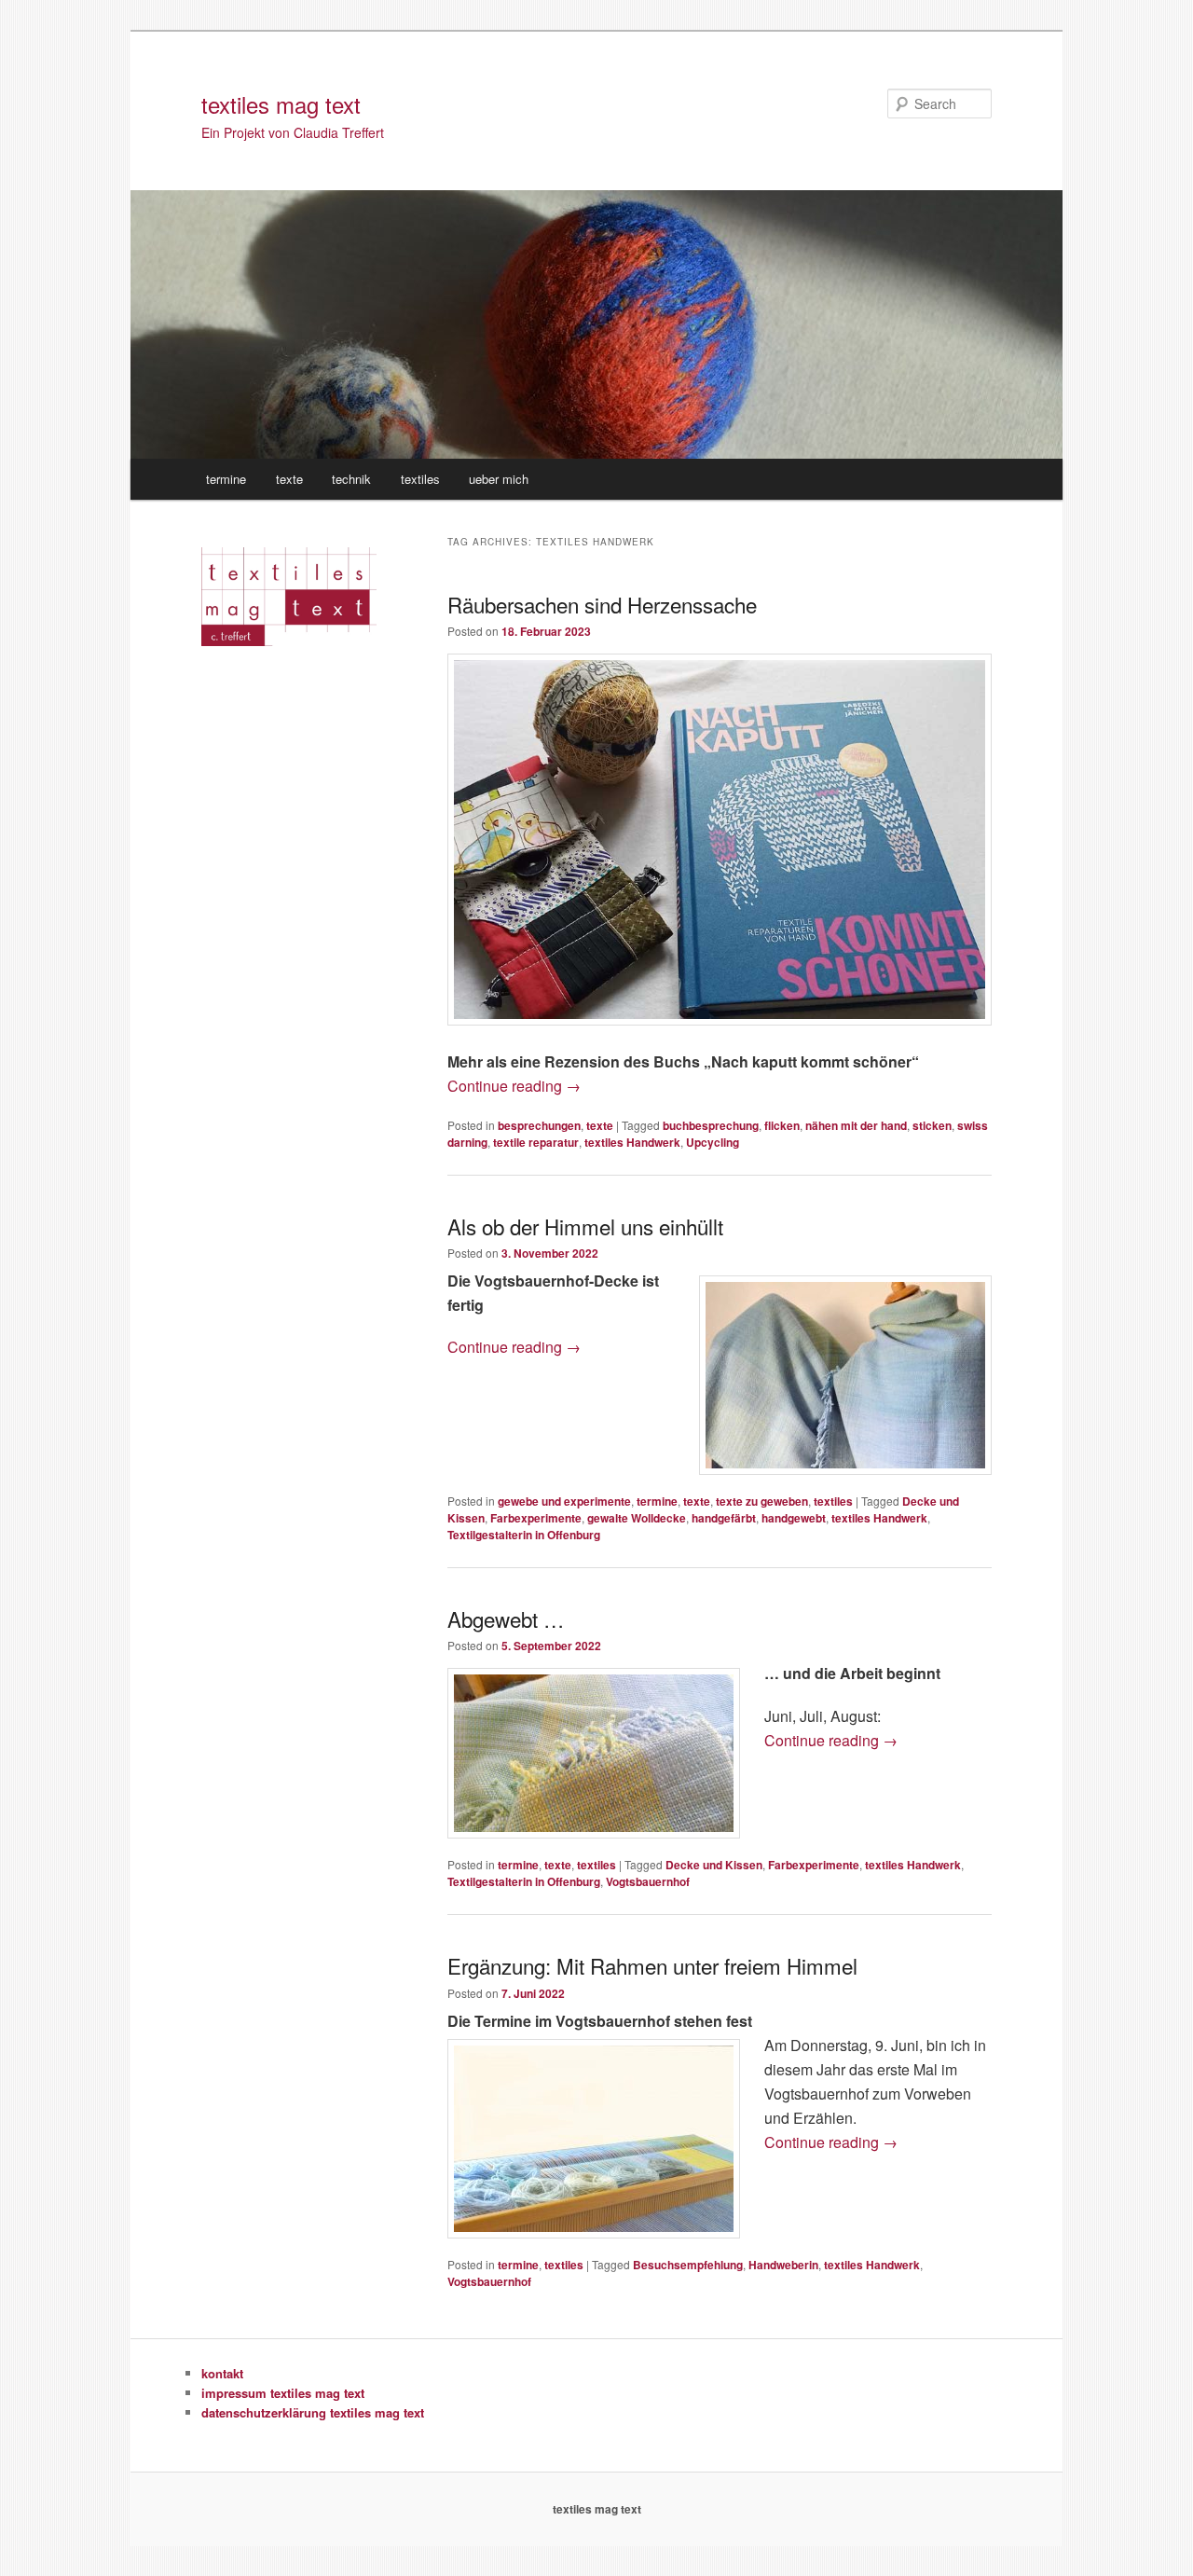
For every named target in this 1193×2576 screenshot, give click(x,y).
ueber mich (499, 479)
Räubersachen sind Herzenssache (602, 604)
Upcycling (713, 1142)
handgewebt (794, 1518)
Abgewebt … (506, 1619)
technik (351, 479)
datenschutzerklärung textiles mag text (313, 2412)
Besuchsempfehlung (688, 2265)
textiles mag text (281, 104)
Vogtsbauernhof (648, 1881)
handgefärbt (724, 1518)
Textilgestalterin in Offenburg (524, 1535)
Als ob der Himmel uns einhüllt (585, 1226)
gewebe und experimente (564, 1501)
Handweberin (783, 2265)
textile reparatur (536, 1142)
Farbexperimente (536, 1518)
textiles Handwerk (632, 1142)
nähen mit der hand (856, 1125)
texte (289, 479)
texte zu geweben (762, 1501)
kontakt (222, 2373)
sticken (932, 1125)
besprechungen (539, 1125)
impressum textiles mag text (283, 2393)
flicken (782, 1125)
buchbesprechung (711, 1125)
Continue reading (514, 1086)
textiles (420, 479)
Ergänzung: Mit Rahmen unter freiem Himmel (652, 1965)
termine (226, 479)
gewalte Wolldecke (637, 1518)
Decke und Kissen (714, 1865)
